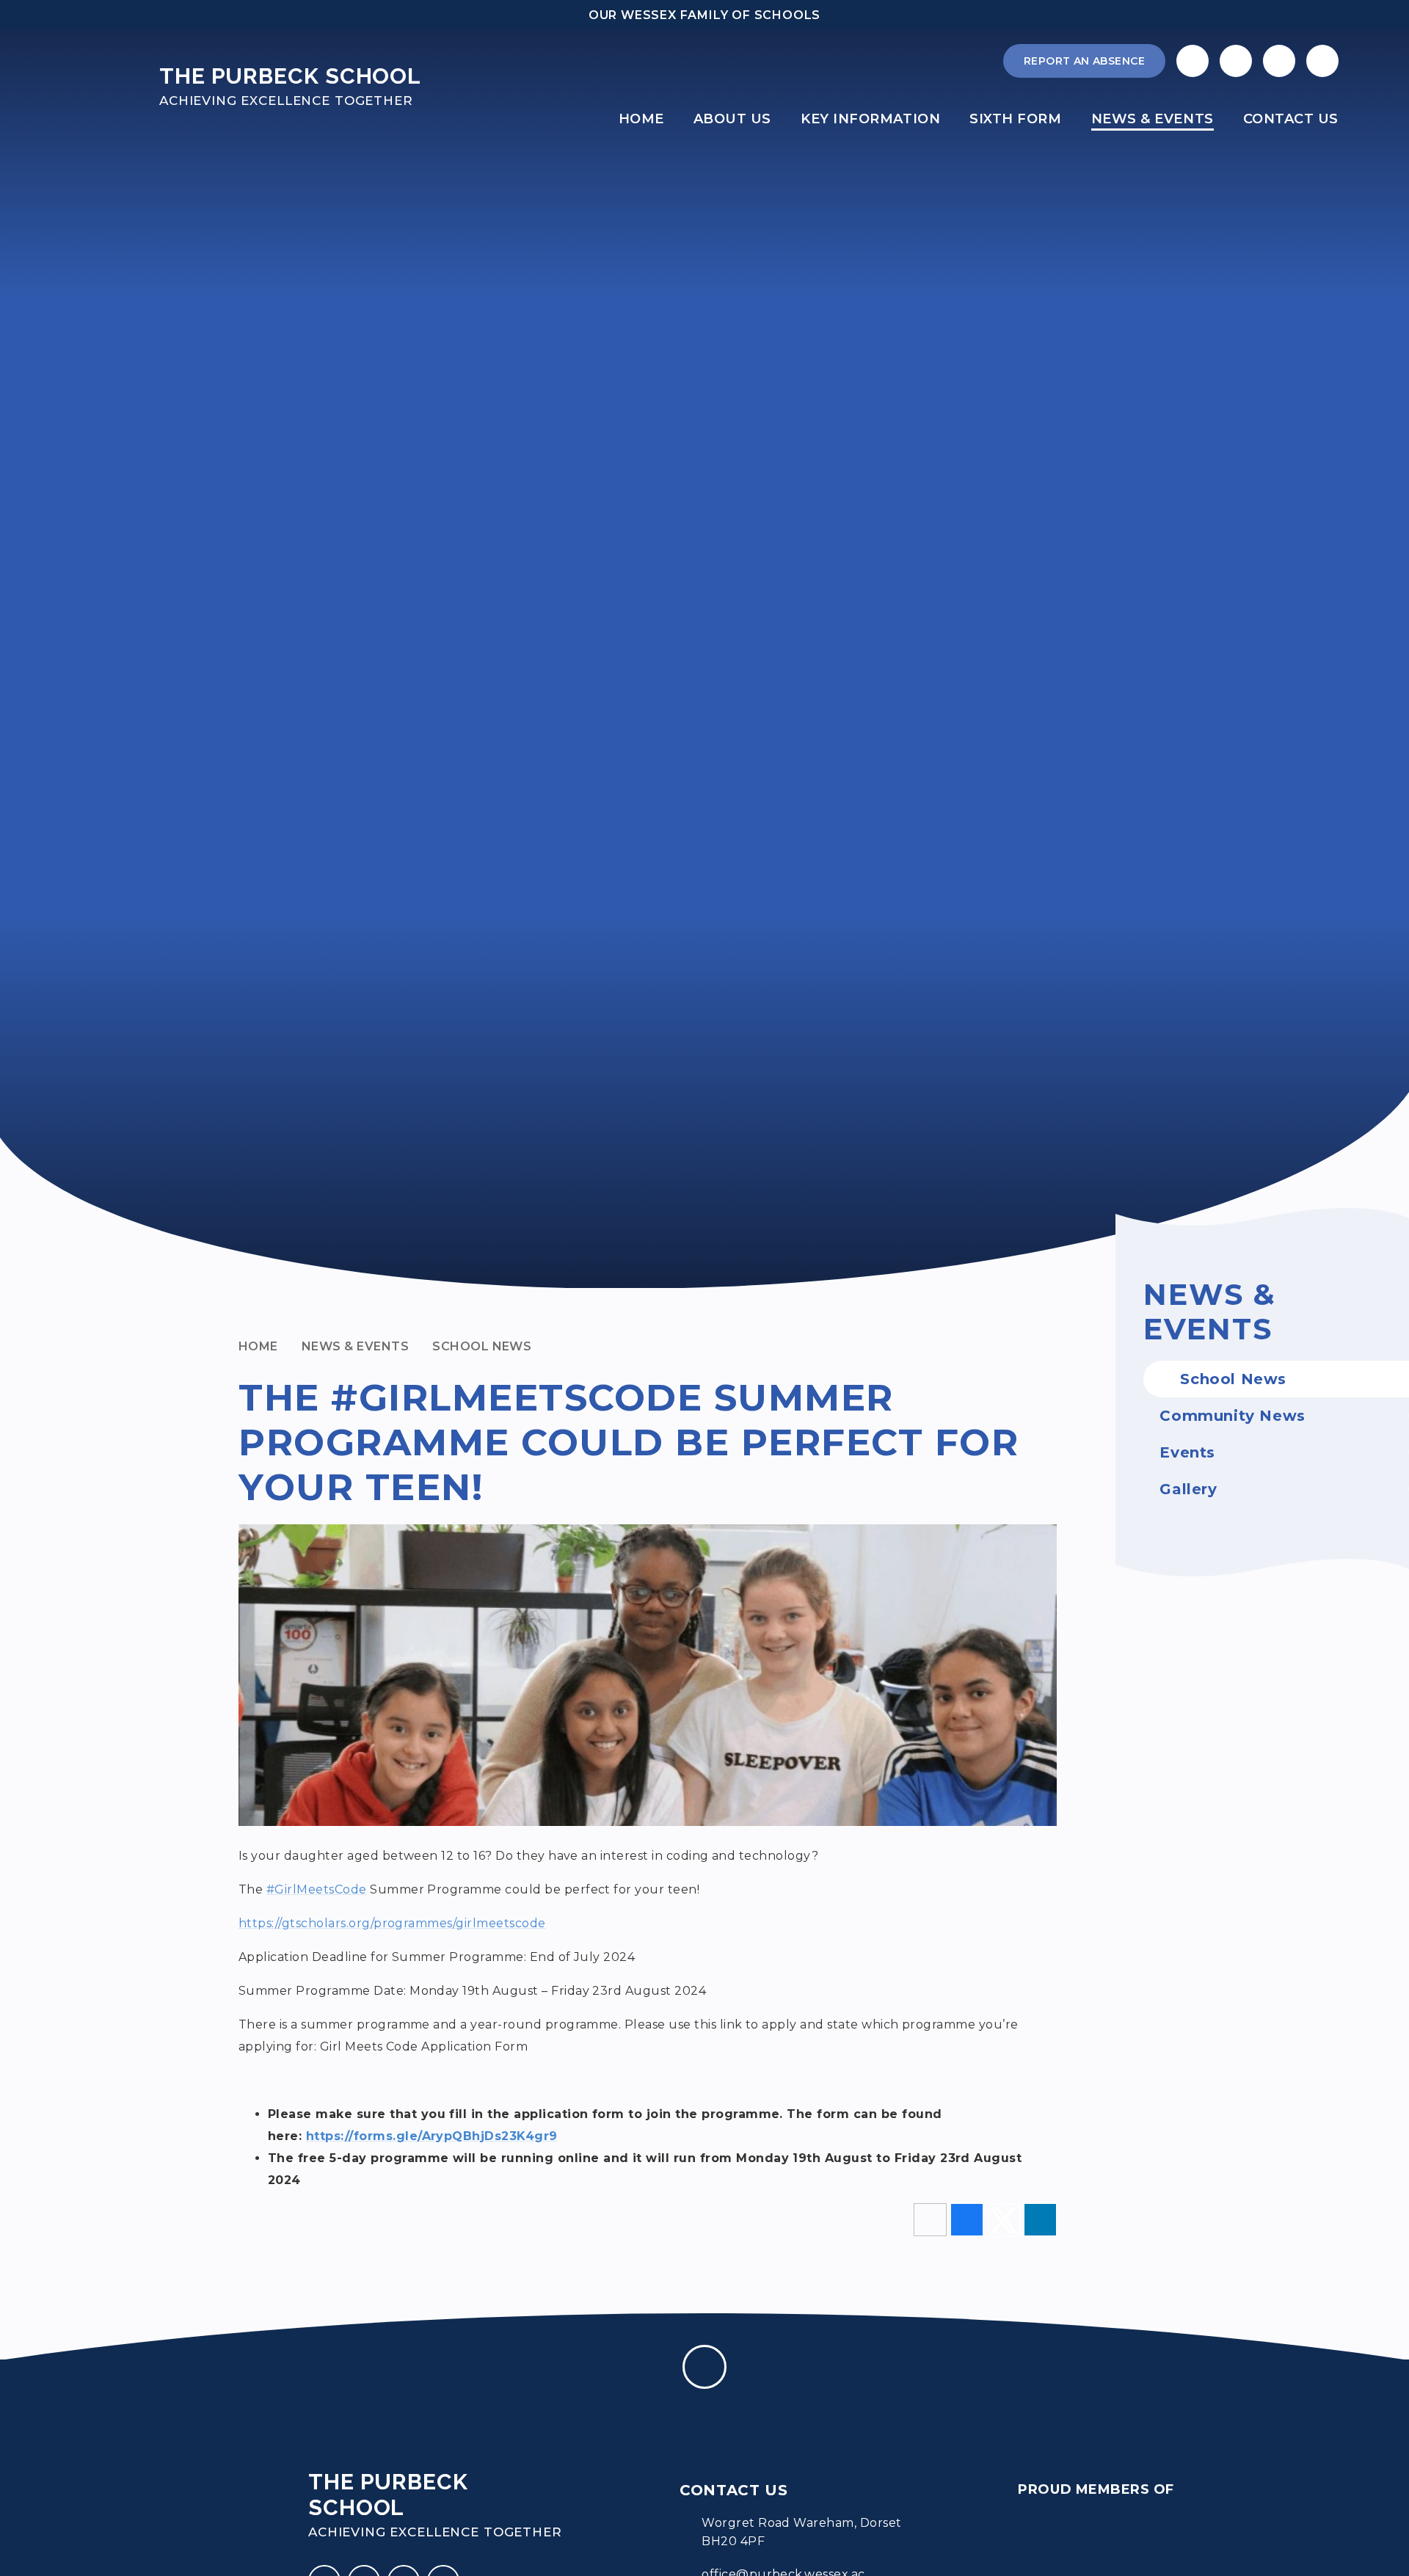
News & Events (355, 1346)
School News (482, 1346)
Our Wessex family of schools (704, 15)
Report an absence (1084, 61)
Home (258, 1346)
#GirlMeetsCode (317, 1889)
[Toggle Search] (1279, 61)
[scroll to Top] (704, 2367)
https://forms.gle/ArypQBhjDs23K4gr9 (432, 2136)
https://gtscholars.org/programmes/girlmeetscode (392, 1923)
